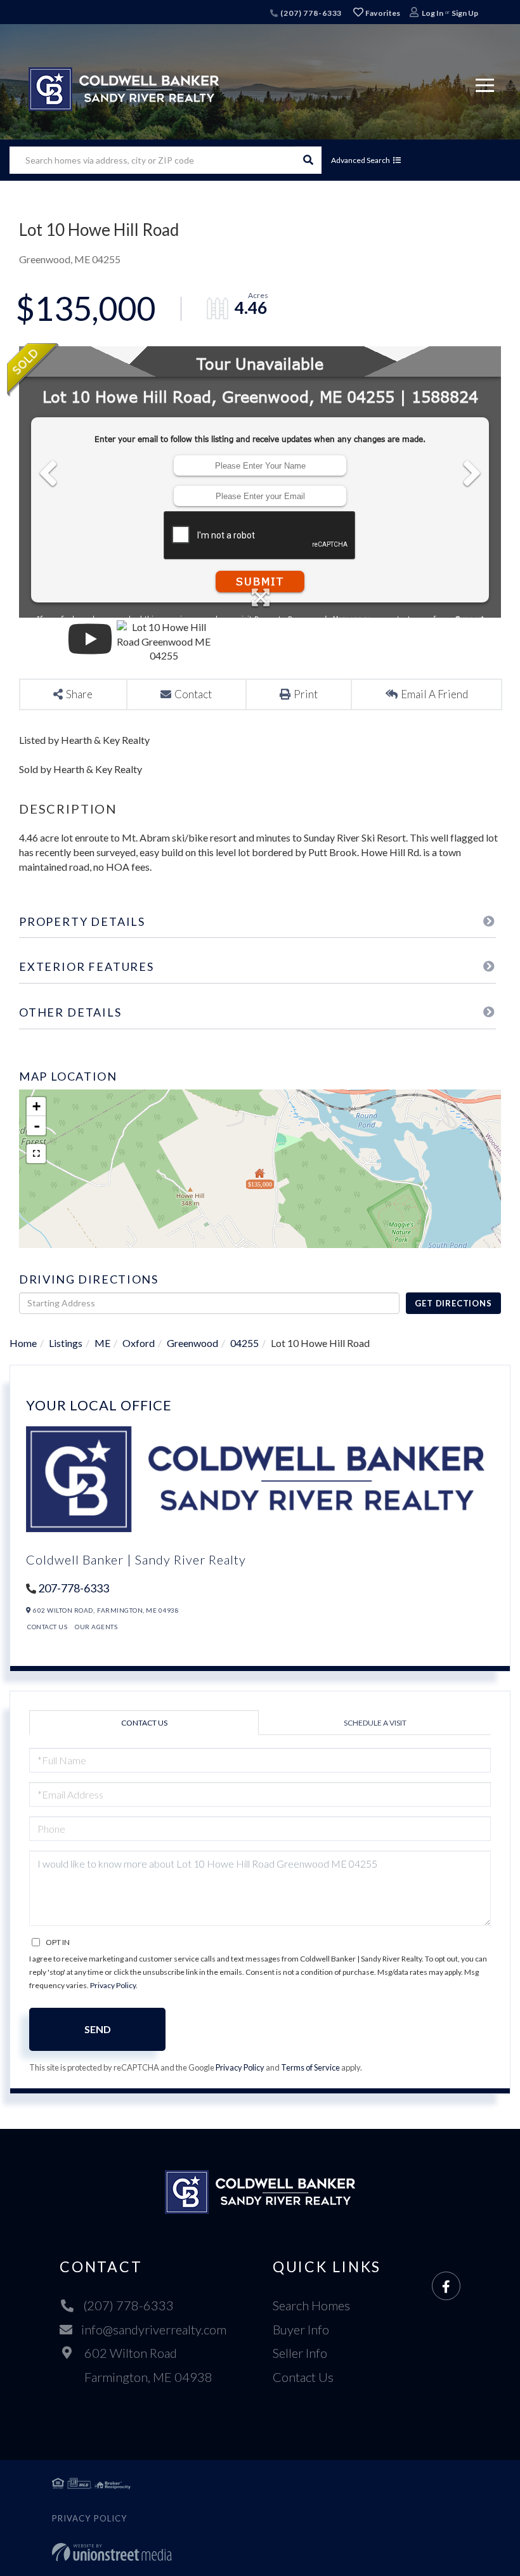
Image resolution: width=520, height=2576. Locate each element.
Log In (432, 13)
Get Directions (453, 1303)
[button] (308, 160)
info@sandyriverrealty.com (154, 2329)
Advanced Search (361, 160)
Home (23, 1343)
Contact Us (47, 1627)
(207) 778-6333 (310, 13)
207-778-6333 (74, 1588)
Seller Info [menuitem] (300, 2353)
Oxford (139, 1343)
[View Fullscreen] (36, 1154)
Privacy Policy (113, 1985)
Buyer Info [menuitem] (301, 2329)
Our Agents (96, 1627)
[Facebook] (446, 2287)
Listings (66, 1343)
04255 (244, 1343)
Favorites (382, 13)
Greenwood (192, 1343)
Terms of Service (310, 2067)
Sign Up (465, 13)
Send (98, 2029)
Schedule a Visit (375, 1723)
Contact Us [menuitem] (303, 2377)
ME (102, 1343)
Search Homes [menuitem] (311, 2305)
